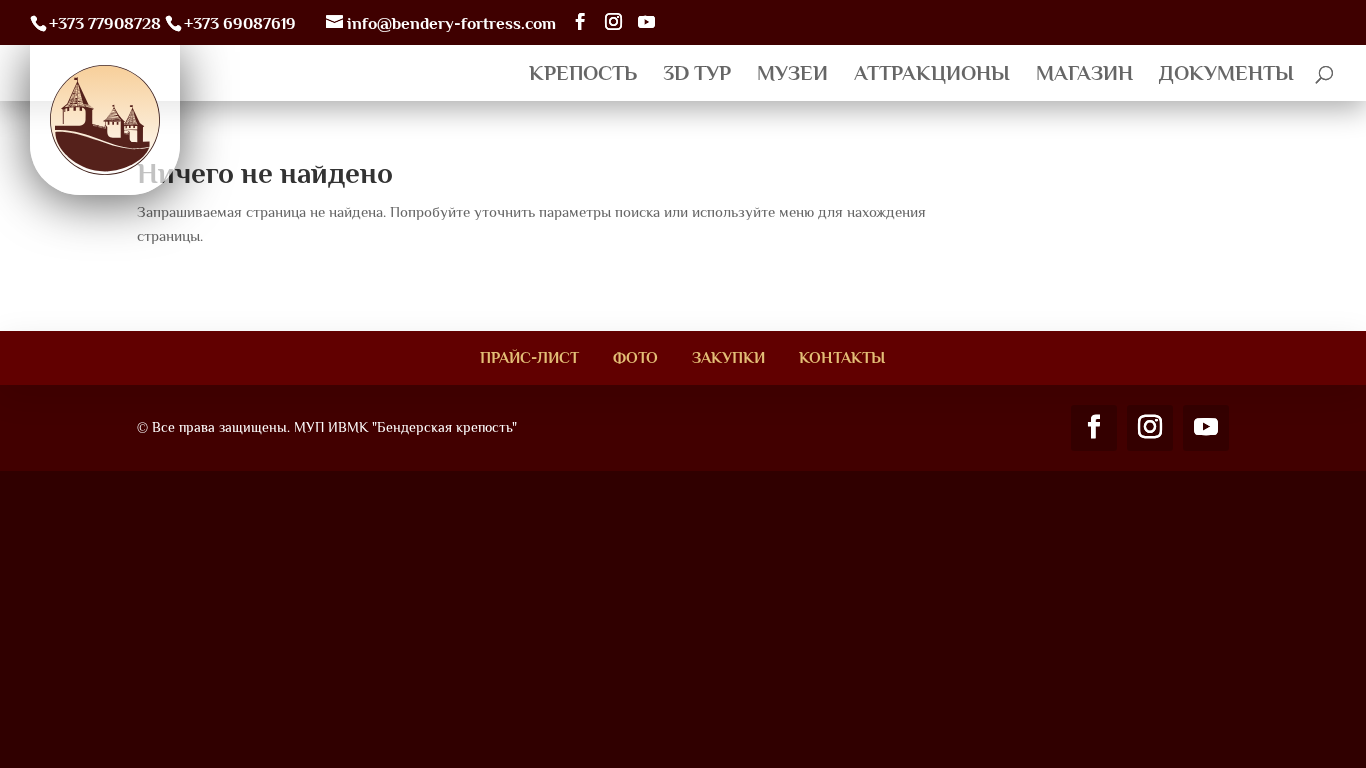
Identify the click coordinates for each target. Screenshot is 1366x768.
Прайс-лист (529, 358)
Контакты (842, 358)
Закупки (728, 358)
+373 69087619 (240, 23)
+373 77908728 (105, 23)
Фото (635, 358)
